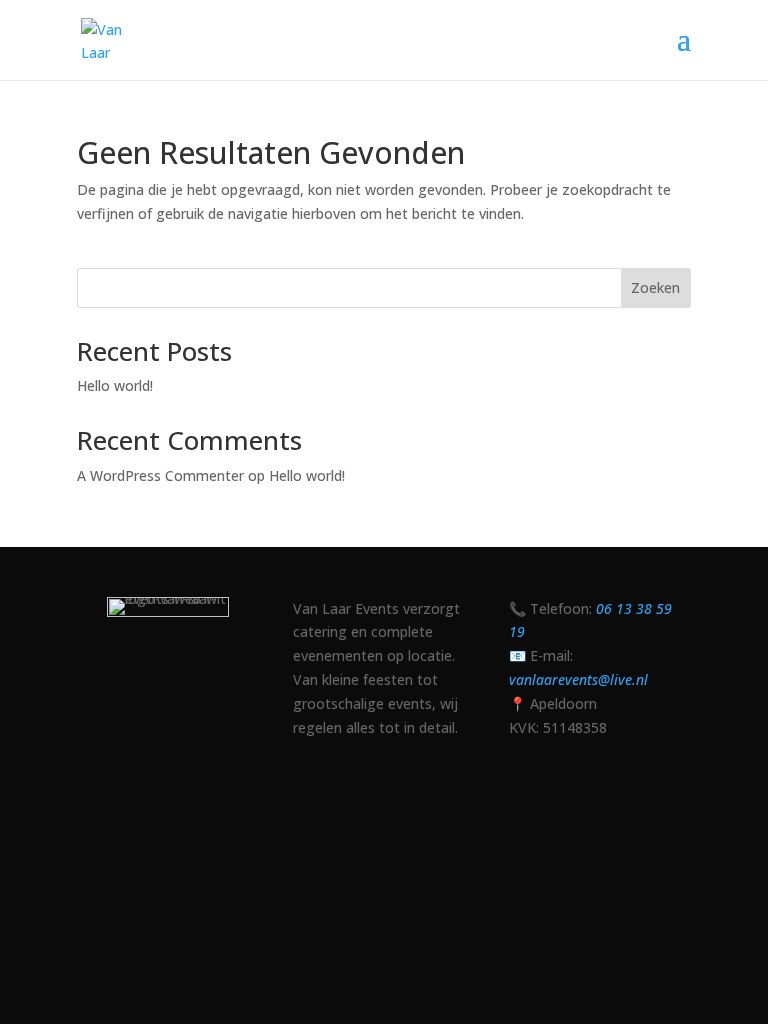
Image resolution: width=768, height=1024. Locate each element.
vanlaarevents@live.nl (578, 679)
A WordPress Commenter (160, 475)
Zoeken (655, 287)
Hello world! (115, 385)
